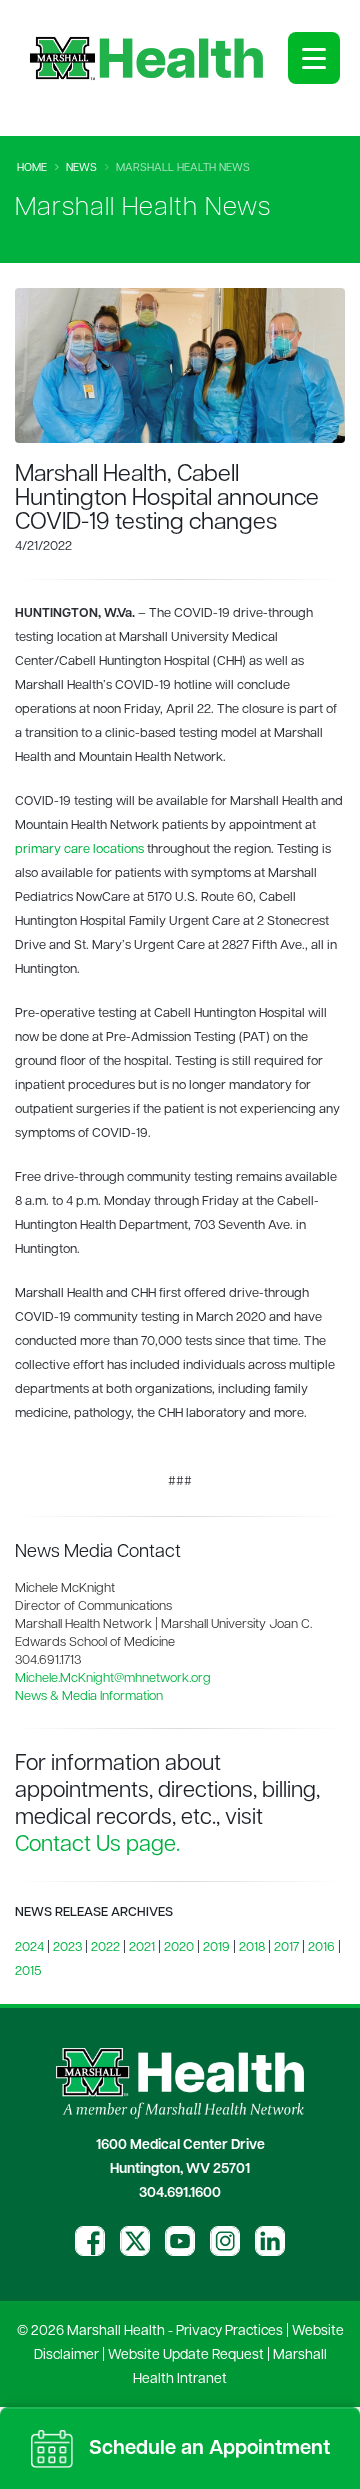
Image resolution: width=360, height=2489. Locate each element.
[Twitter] (135, 2241)
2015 (28, 1971)
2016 (321, 1947)
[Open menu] (314, 58)
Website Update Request (186, 2355)
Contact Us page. (97, 1845)
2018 (252, 1947)
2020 (179, 1947)
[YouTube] (180, 2241)
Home (32, 168)
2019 (216, 1947)
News (81, 168)
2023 (67, 1947)
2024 (29, 1947)
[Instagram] (225, 2241)
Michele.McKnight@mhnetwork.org (113, 1678)
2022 (105, 1947)
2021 (142, 1947)
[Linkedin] (270, 2241)
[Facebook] (90, 2241)
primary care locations (79, 849)
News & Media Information (89, 1696)
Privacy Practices (229, 2331)
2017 (286, 1947)
